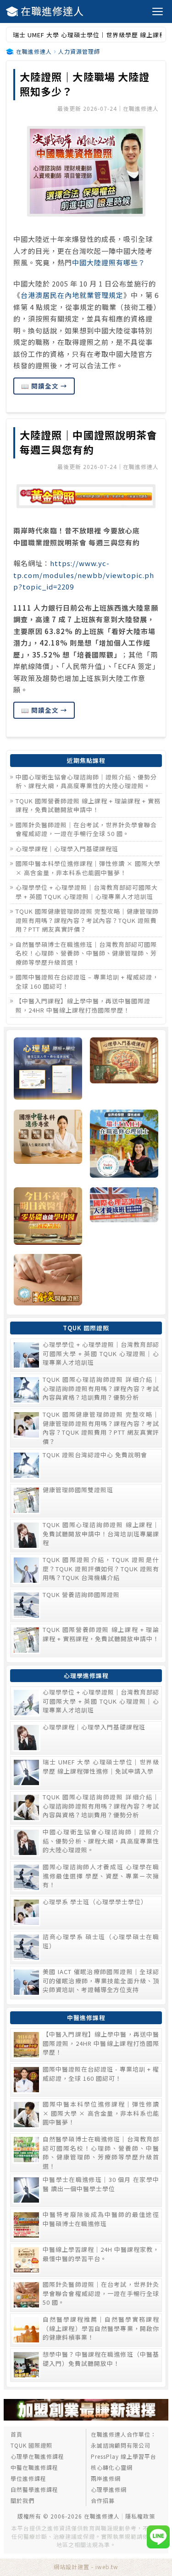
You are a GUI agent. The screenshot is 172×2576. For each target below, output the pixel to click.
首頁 (17, 2434)
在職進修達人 (52, 11)
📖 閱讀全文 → (44, 386)
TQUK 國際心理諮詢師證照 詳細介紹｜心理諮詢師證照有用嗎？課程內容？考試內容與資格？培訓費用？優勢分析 (101, 1388)
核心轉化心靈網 (112, 2467)
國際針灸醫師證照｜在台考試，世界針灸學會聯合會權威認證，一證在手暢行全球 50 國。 (86, 829)
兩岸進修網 (106, 2478)
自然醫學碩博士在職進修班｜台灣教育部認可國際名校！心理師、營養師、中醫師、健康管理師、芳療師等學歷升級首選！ (86, 953)
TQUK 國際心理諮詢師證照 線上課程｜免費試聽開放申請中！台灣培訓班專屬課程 (101, 1534)
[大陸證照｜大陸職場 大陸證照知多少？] (86, 171)
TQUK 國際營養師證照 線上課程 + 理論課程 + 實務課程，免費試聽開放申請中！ (88, 805)
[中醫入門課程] (48, 1217)
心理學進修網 (109, 2489)
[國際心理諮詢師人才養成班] (124, 1217)
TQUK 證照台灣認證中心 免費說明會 (95, 1455)
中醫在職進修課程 (34, 2467)
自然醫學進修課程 (34, 2489)
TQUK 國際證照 (31, 2445)
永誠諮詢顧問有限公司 (121, 2445)
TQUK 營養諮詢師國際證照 (81, 1594)
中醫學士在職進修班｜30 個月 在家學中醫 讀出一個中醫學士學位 (101, 2184)
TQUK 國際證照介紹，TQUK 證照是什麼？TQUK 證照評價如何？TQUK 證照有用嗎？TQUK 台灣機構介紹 (101, 1568)
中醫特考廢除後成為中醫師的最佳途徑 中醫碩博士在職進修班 (101, 2219)
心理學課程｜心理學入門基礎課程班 (67, 849)
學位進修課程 (28, 2478)
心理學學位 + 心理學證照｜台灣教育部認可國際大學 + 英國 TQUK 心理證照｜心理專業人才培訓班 (87, 892)
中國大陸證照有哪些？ (109, 262)
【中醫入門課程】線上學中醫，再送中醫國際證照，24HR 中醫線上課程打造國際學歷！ (83, 1005)
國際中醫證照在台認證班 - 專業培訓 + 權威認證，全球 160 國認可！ (101, 2074)
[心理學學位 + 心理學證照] (48, 1070)
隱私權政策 (140, 2516)
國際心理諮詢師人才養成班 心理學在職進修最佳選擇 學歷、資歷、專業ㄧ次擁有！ (101, 1876)
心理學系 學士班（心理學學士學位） (95, 1902)
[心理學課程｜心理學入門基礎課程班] (124, 1070)
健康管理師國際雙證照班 (78, 1490)
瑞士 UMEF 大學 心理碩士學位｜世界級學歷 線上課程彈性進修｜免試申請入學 (101, 1766)
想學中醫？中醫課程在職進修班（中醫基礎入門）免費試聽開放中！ (101, 2359)
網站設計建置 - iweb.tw (86, 2567)
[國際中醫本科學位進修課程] (48, 1145)
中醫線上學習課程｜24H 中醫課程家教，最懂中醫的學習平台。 (101, 2254)
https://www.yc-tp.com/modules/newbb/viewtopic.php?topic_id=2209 (84, 575)
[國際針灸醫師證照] (48, 1281)
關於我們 (22, 2500)
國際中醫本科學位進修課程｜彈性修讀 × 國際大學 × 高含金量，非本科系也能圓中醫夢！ (88, 868)
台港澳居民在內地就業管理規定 (72, 295)
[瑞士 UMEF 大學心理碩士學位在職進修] (124, 1145)
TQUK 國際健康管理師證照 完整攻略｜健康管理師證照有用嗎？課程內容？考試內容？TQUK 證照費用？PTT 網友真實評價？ (87, 920)
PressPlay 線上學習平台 (124, 2456)
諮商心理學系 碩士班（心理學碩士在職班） (101, 1941)
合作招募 (103, 2500)
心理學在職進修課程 (37, 2456)
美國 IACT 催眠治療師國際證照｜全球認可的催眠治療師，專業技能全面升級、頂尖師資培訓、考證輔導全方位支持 (101, 1981)
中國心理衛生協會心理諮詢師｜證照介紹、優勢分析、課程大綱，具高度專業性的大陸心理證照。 (86, 781)
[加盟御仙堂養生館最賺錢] (86, 2418)
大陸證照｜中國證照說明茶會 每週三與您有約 (89, 442)
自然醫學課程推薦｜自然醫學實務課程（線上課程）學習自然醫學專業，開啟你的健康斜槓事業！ (101, 2328)
